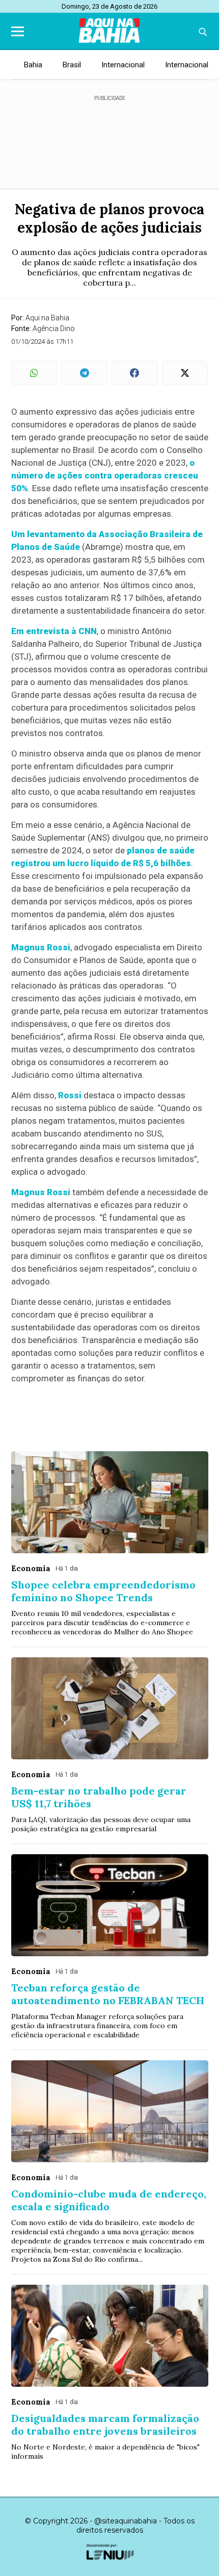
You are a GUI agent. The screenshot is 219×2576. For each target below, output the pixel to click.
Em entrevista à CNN (54, 631)
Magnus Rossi (41, 947)
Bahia (33, 65)
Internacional (123, 65)
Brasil (72, 65)
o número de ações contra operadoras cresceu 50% (105, 475)
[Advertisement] (109, 138)
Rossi (70, 1095)
